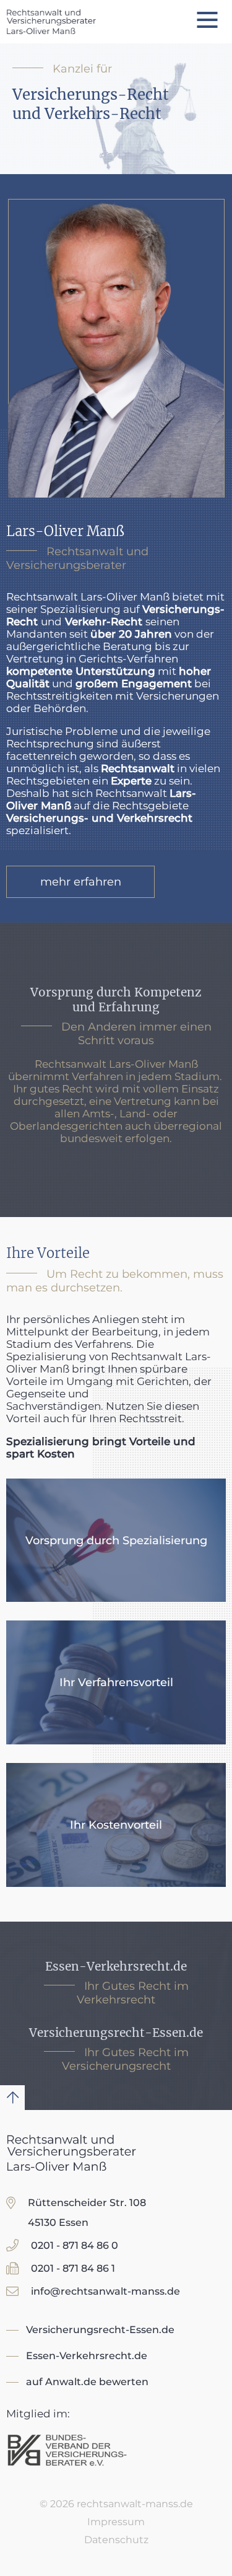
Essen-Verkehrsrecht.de (87, 2356)
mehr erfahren (81, 882)
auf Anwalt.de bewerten (87, 2382)
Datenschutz (116, 2540)
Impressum (116, 2522)
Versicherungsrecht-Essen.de (100, 2330)
